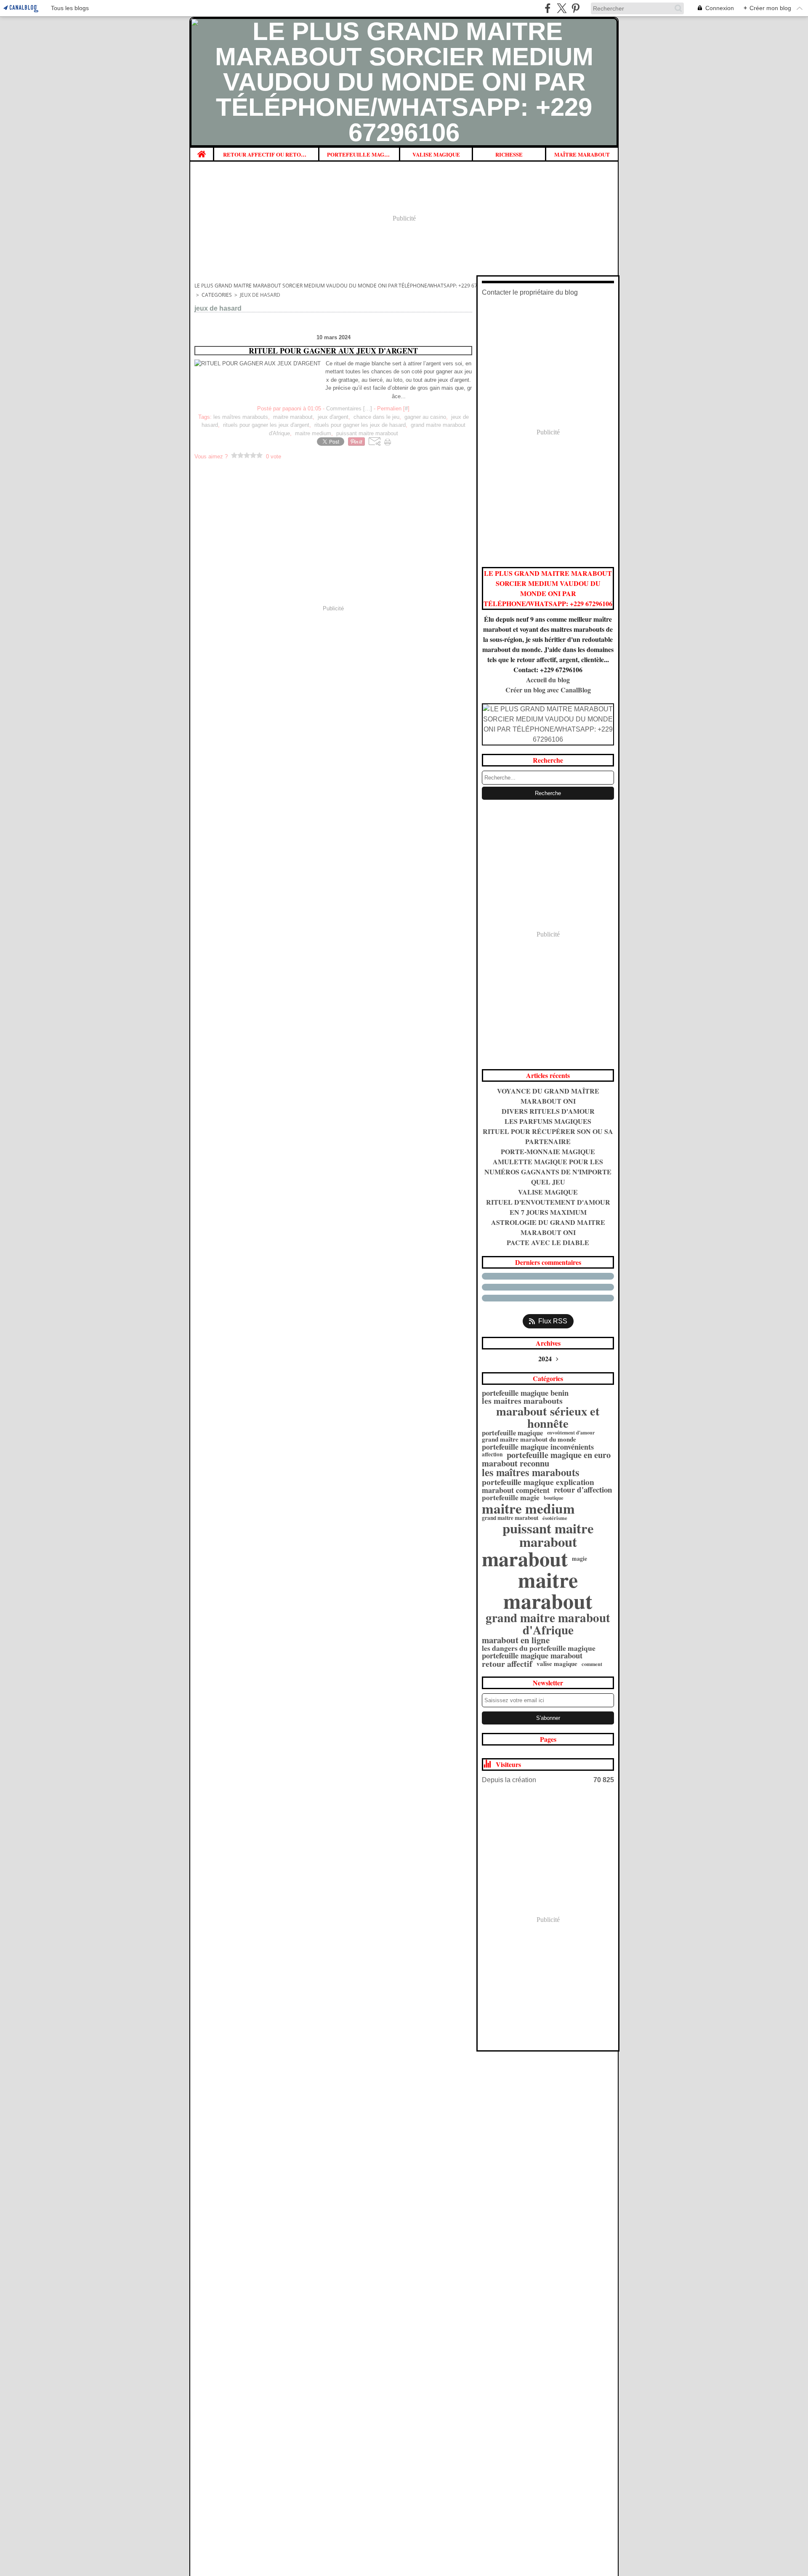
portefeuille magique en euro (559, 1455)
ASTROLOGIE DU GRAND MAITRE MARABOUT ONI (548, 1227)
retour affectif (507, 1664)
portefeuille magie (511, 1498)
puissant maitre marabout (548, 1535)
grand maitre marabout (510, 1518)
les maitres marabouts (522, 1401)
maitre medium (528, 1508)
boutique (554, 1498)
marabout (525, 1559)
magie (579, 1559)
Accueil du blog (548, 680)
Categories (217, 295)
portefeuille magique (512, 1433)
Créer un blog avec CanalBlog (548, 690)
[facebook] (548, 8)
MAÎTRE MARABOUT (582, 154)
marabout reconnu (516, 1463)
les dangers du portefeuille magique (539, 1648)
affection (492, 1454)
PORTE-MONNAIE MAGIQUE (548, 1151)
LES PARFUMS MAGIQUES (548, 1121)
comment (592, 1664)
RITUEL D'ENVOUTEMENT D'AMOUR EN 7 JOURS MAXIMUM (548, 1207)
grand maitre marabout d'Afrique (548, 1623)
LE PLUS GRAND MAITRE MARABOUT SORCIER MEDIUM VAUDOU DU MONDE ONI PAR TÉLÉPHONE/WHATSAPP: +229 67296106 (345, 286)
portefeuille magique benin (525, 1393)
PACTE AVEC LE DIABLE (548, 1242)
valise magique (557, 1664)
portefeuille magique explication (538, 1482)
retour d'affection (583, 1490)
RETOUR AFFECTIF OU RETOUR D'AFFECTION (266, 154)
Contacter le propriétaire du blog (530, 292)
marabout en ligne (516, 1640)
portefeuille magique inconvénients (538, 1447)
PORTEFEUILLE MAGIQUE (359, 154)
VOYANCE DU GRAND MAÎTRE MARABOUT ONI (548, 1096)
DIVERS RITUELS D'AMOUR (548, 1111)
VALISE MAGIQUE (436, 154)
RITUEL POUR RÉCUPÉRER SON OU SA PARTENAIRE (548, 1136)
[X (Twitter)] (562, 8)
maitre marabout (548, 1590)
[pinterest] (575, 8)
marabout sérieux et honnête (548, 1417)
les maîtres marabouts (531, 1473)
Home (202, 151)
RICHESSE (509, 154)
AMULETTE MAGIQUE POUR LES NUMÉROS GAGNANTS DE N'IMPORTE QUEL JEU (548, 1172)
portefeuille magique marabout (532, 1655)
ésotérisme (555, 1518)
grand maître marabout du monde (529, 1439)
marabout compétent (516, 1490)
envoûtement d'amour (571, 1433)
